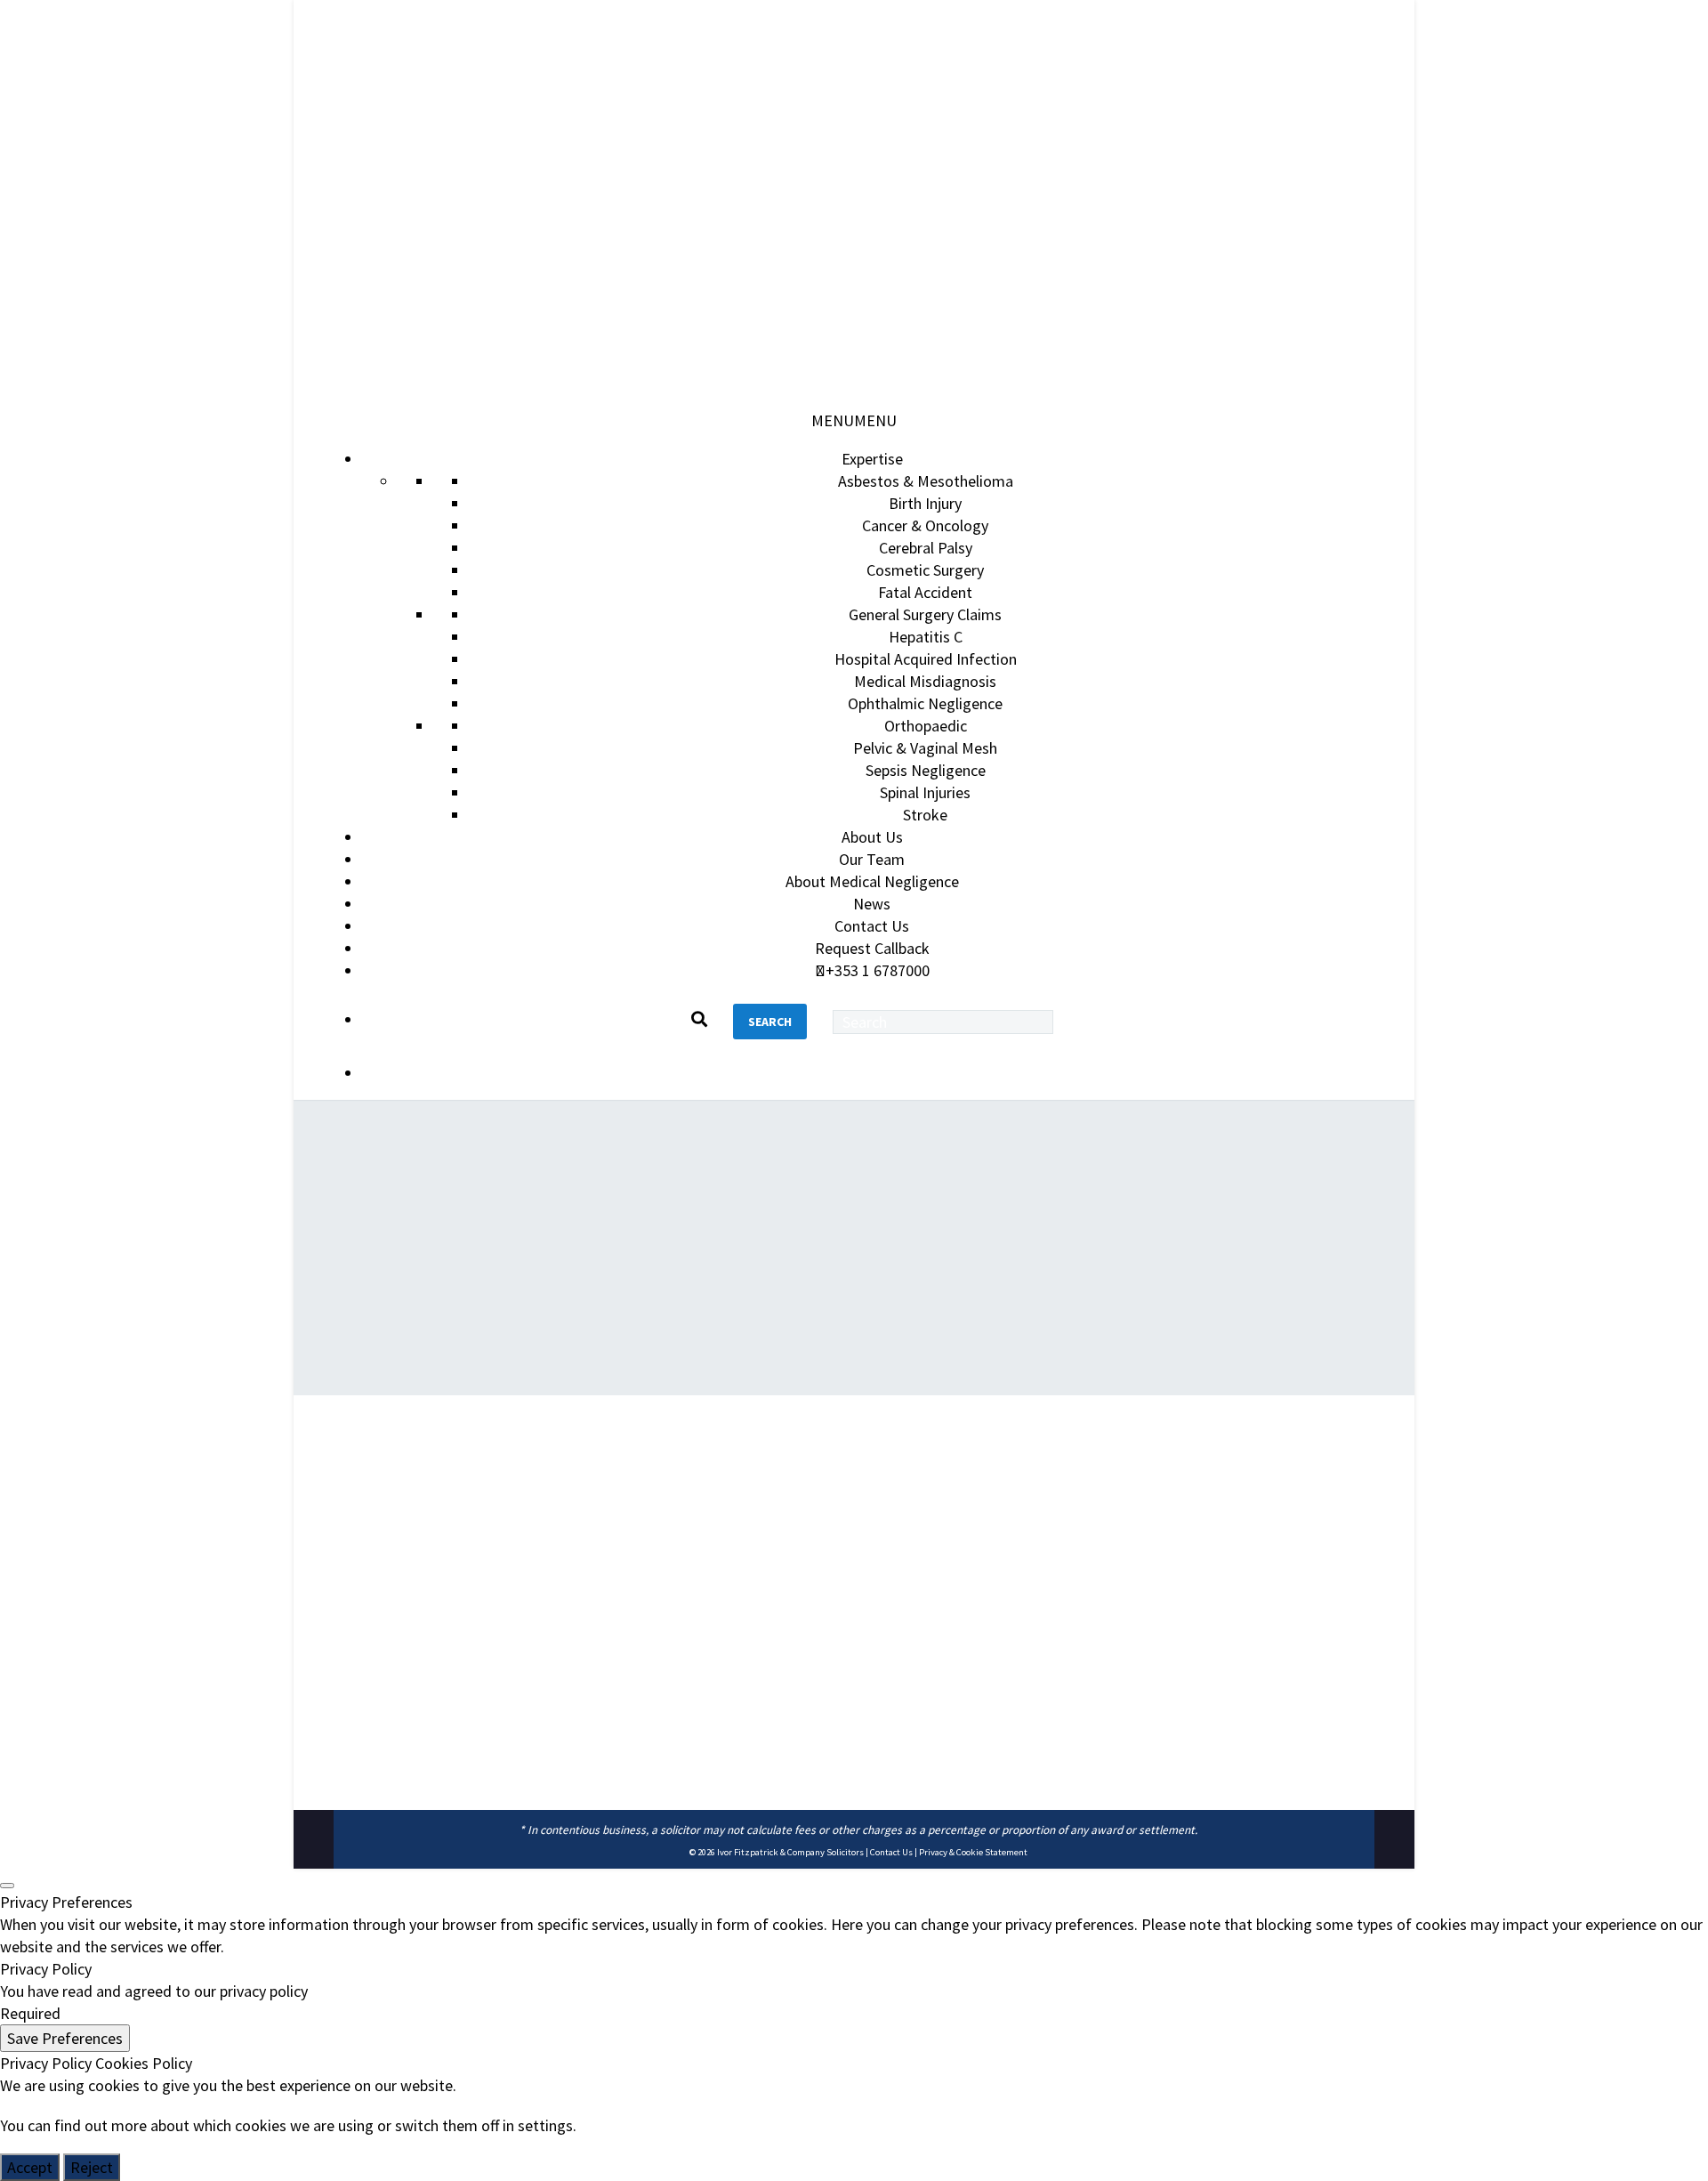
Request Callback (872, 948)
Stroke (925, 815)
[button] (854, 420)
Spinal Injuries (925, 792)
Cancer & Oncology (925, 525)
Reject (92, 2167)
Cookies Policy (144, 2063)
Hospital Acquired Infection (926, 659)
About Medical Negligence (872, 881)
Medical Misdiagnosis (925, 681)
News (872, 904)
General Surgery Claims (925, 614)
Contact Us (872, 926)
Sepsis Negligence (926, 770)
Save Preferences (65, 2038)
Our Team (872, 859)
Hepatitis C (926, 637)
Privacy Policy (46, 2063)
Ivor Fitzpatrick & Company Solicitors (790, 1852)
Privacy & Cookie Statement (973, 1852)
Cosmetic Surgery (925, 570)
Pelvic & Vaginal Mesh (925, 748)
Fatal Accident (925, 592)
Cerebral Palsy (926, 548)
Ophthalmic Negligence (925, 703)
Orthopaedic (926, 726)
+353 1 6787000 (878, 970)
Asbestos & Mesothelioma (926, 481)
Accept (30, 2167)
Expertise (872, 459)
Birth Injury (925, 503)
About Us (872, 837)
